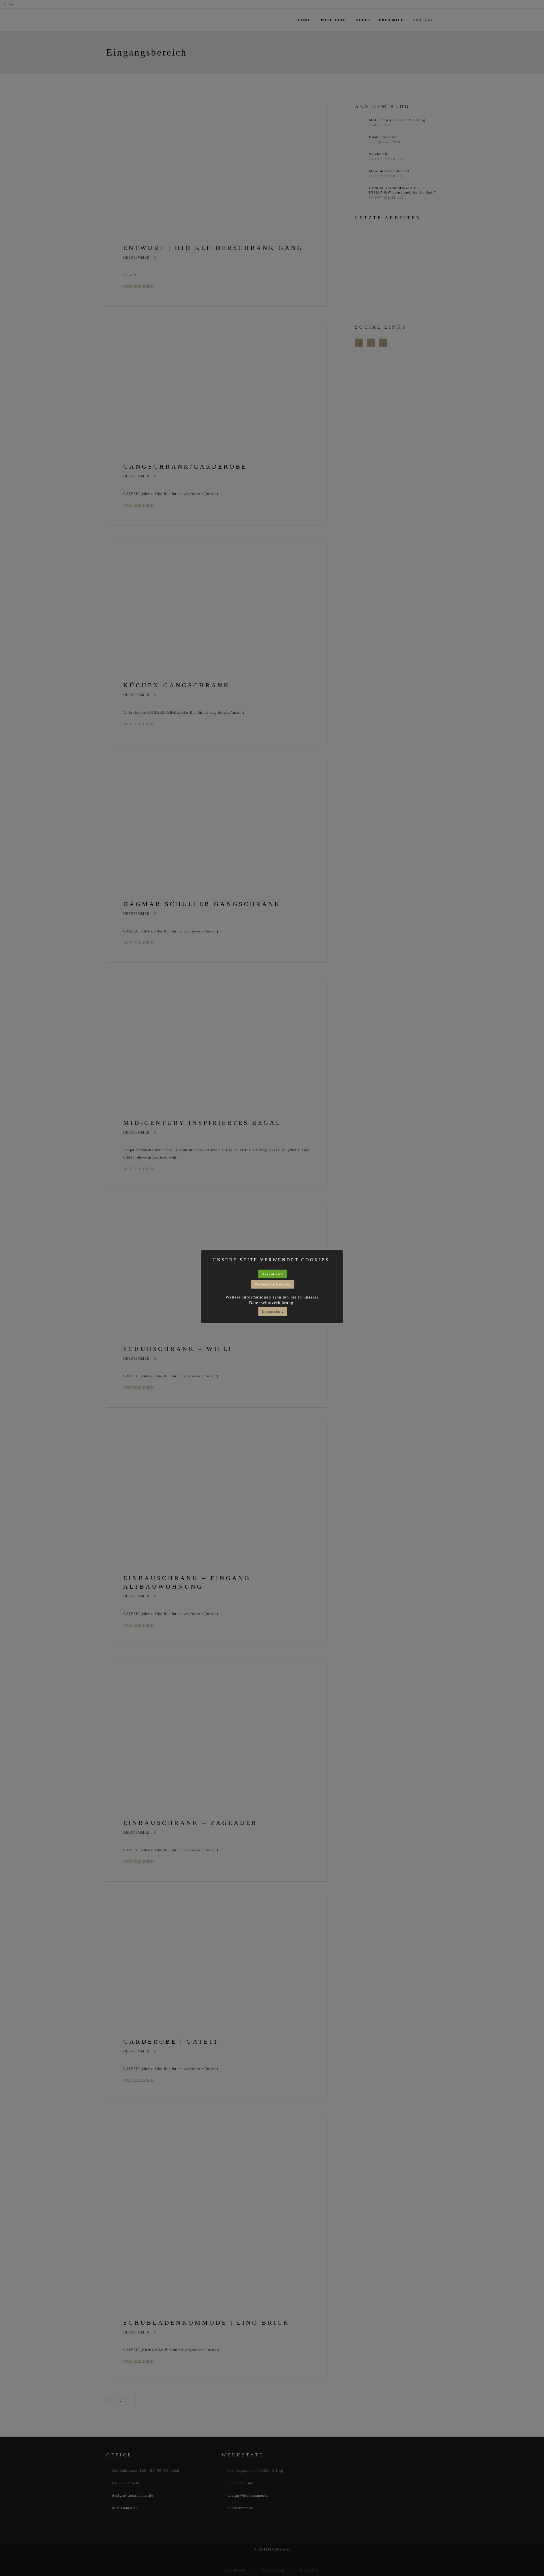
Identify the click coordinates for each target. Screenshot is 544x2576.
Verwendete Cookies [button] (273, 1284)
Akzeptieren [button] (273, 1274)
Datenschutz (273, 1311)
